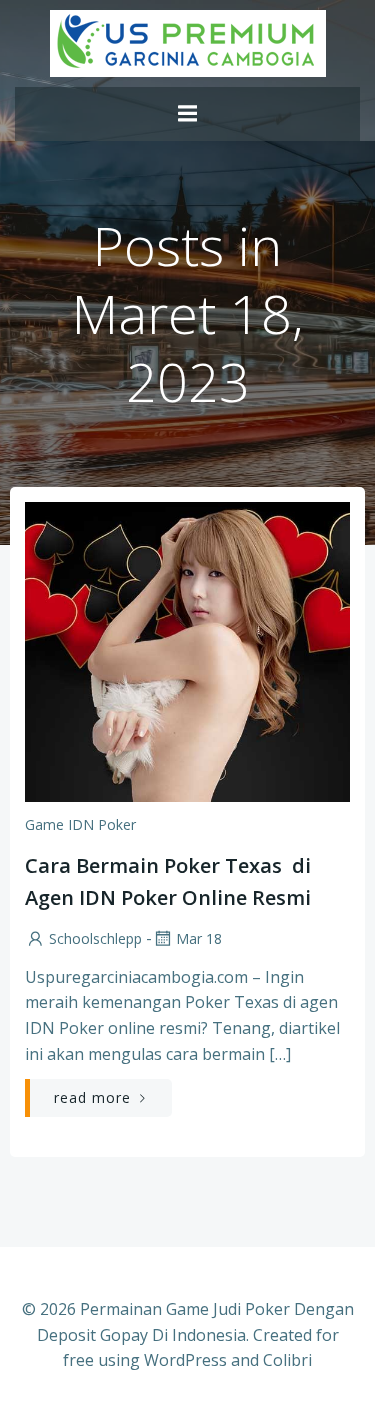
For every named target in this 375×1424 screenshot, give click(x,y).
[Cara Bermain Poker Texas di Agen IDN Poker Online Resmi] (187, 650)
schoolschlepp (95, 938)
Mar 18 (199, 938)
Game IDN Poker (80, 824)
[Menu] (188, 114)
